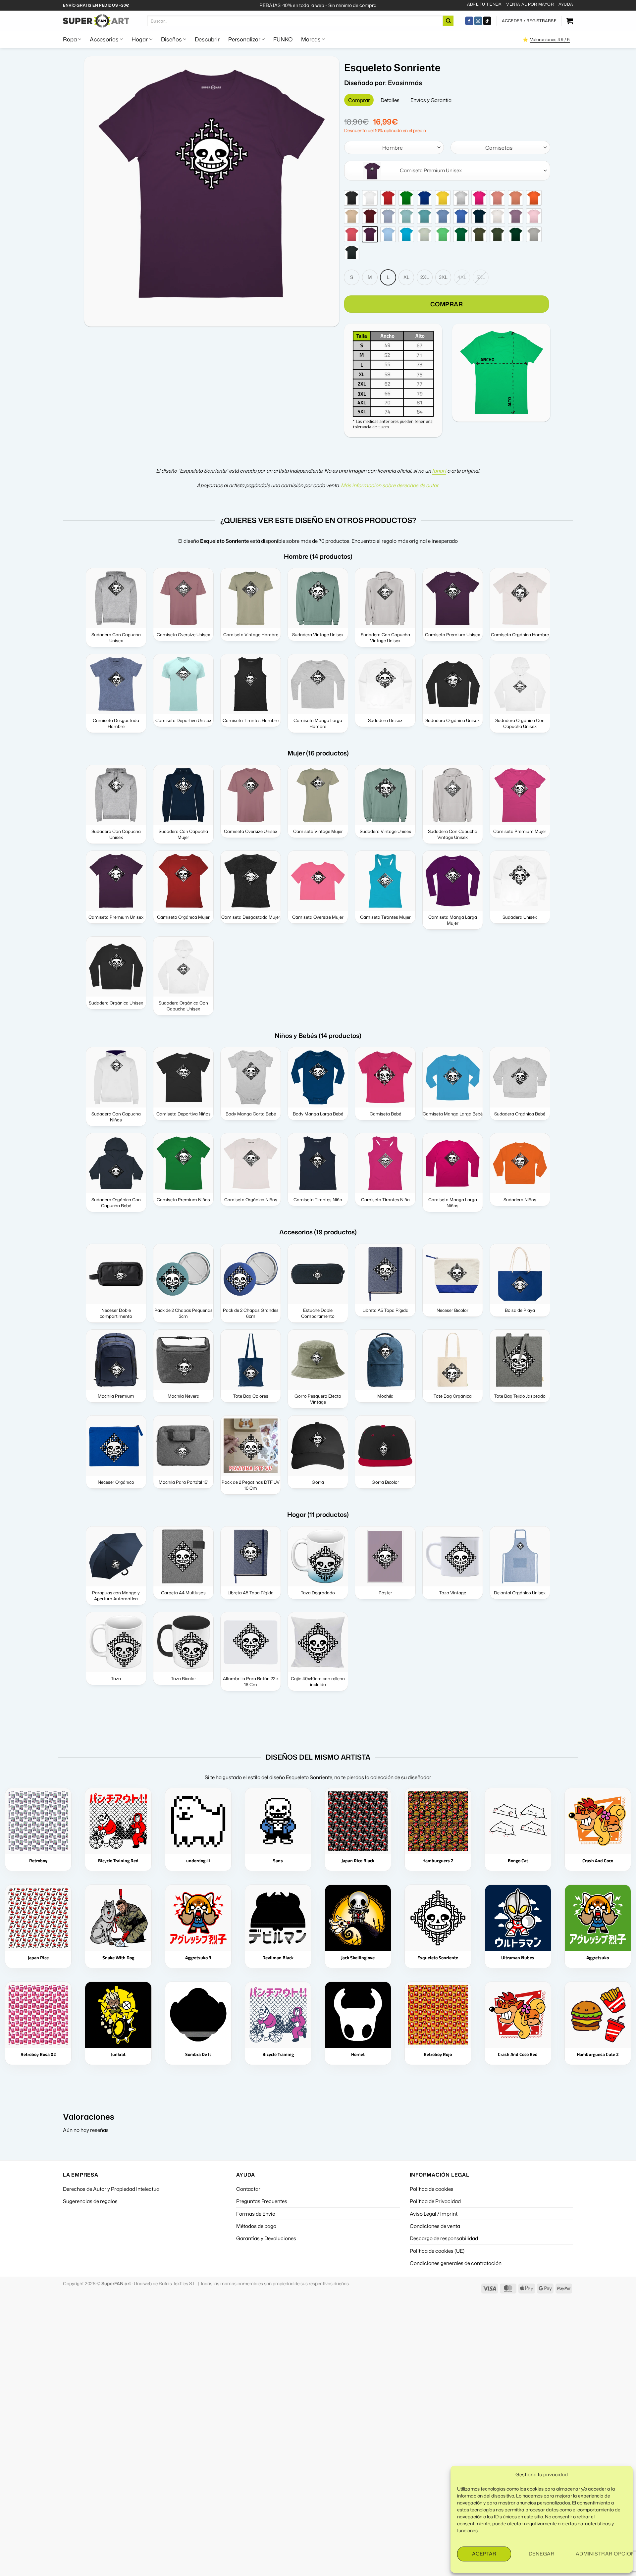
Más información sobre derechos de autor (390, 485)
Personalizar (244, 39)
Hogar (140, 39)
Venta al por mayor (530, 4)
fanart (439, 471)
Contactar (248, 2189)
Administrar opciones (601, 2554)
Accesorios (104, 39)
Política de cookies (432, 2189)
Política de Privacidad (435, 2201)
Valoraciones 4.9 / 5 (550, 39)
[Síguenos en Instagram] (478, 21)
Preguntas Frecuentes (262, 2201)
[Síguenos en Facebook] (469, 21)
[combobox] (394, 147)
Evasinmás (405, 83)
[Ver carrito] (570, 21)
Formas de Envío (256, 2214)
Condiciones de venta (435, 2226)
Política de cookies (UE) (437, 2251)
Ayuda (566, 4)
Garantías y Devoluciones (266, 2238)
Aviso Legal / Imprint (434, 2214)
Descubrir (207, 39)
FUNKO (283, 39)
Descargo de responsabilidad (444, 2238)
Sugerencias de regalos (90, 2201)
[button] (529, 21)
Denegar (542, 2554)
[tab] (359, 100)
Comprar (447, 304)
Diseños (171, 39)
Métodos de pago (256, 2226)
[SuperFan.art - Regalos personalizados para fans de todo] (96, 21)
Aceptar (484, 2554)
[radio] (352, 198)
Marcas (311, 39)
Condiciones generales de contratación (456, 2263)
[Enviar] (448, 21)
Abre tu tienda (484, 4)
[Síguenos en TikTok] (487, 21)
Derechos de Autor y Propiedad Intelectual (112, 2189)
